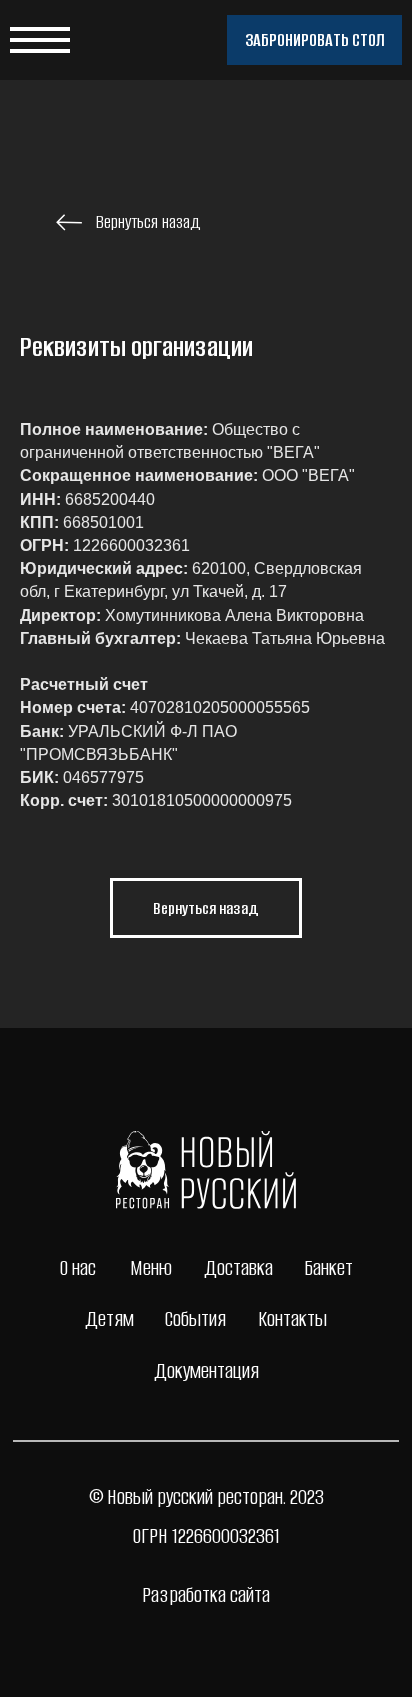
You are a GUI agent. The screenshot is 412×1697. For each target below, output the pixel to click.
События (195, 1319)
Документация (206, 1371)
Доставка (238, 1268)
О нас (77, 1268)
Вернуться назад (148, 222)
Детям (109, 1319)
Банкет (328, 1268)
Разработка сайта (206, 1595)
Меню (151, 1268)
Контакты (292, 1319)
